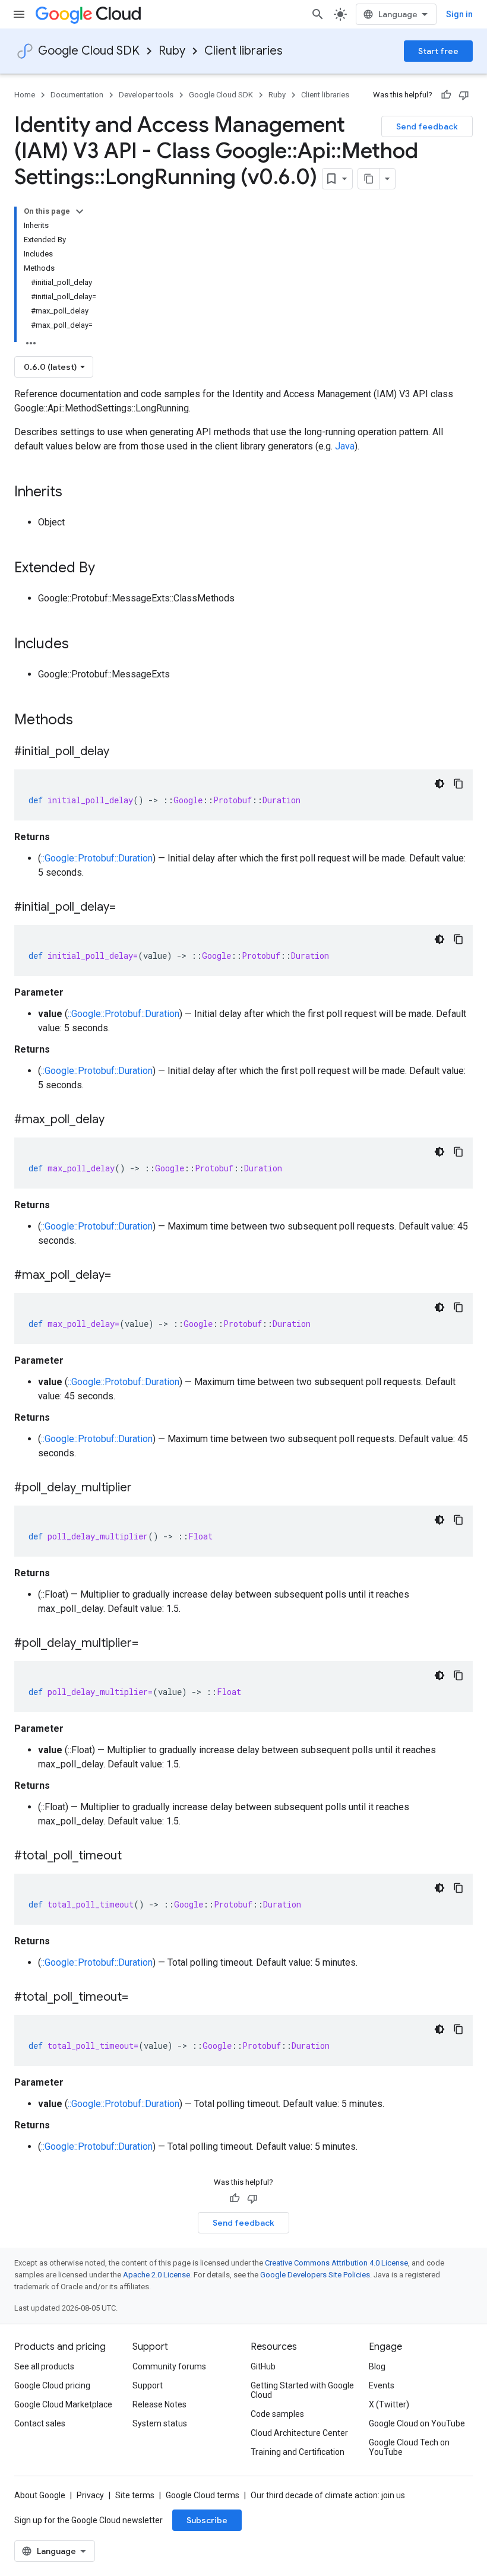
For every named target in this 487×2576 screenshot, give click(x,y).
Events (382, 2385)
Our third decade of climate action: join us (328, 2495)
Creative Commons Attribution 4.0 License (336, 2263)
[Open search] (318, 14)
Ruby (172, 51)
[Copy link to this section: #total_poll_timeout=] (140, 1998)
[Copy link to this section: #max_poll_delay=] (123, 1276)
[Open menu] (19, 14)
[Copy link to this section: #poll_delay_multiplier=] (150, 1644)
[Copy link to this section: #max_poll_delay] (116, 1120)
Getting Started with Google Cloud (302, 2390)
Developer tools (146, 95)
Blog (377, 2366)
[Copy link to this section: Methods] (88, 721)
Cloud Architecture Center (299, 2433)
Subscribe (207, 2520)
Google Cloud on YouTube (417, 2423)
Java (345, 446)
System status (160, 2423)
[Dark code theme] (439, 784)
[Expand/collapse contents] (80, 211)
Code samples (277, 2414)
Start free (438, 51)
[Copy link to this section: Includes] (81, 645)
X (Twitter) (389, 2404)
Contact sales (40, 2423)
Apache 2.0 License (156, 2275)
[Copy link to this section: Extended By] (107, 569)
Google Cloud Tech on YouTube (409, 2447)
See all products (44, 2366)
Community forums (169, 2366)
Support (148, 2385)
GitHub (263, 2366)
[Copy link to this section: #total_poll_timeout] (134, 1856)
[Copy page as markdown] (369, 179)
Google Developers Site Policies (315, 2275)
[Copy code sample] (458, 784)
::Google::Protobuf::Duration (97, 858)
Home (25, 95)
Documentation (77, 95)
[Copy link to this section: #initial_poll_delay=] (128, 908)
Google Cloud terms (203, 2495)
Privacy (90, 2495)
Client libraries (243, 51)
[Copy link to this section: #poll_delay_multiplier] (144, 1488)
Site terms (135, 2495)
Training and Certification (298, 2452)
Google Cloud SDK (89, 51)
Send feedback (427, 126)
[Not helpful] (464, 95)
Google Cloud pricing (52, 2385)
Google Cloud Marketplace (63, 2404)
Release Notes (159, 2404)
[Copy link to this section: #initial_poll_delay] (121, 752)
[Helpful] (446, 95)
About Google (40, 2495)
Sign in (459, 14)
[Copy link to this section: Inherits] (74, 493)
